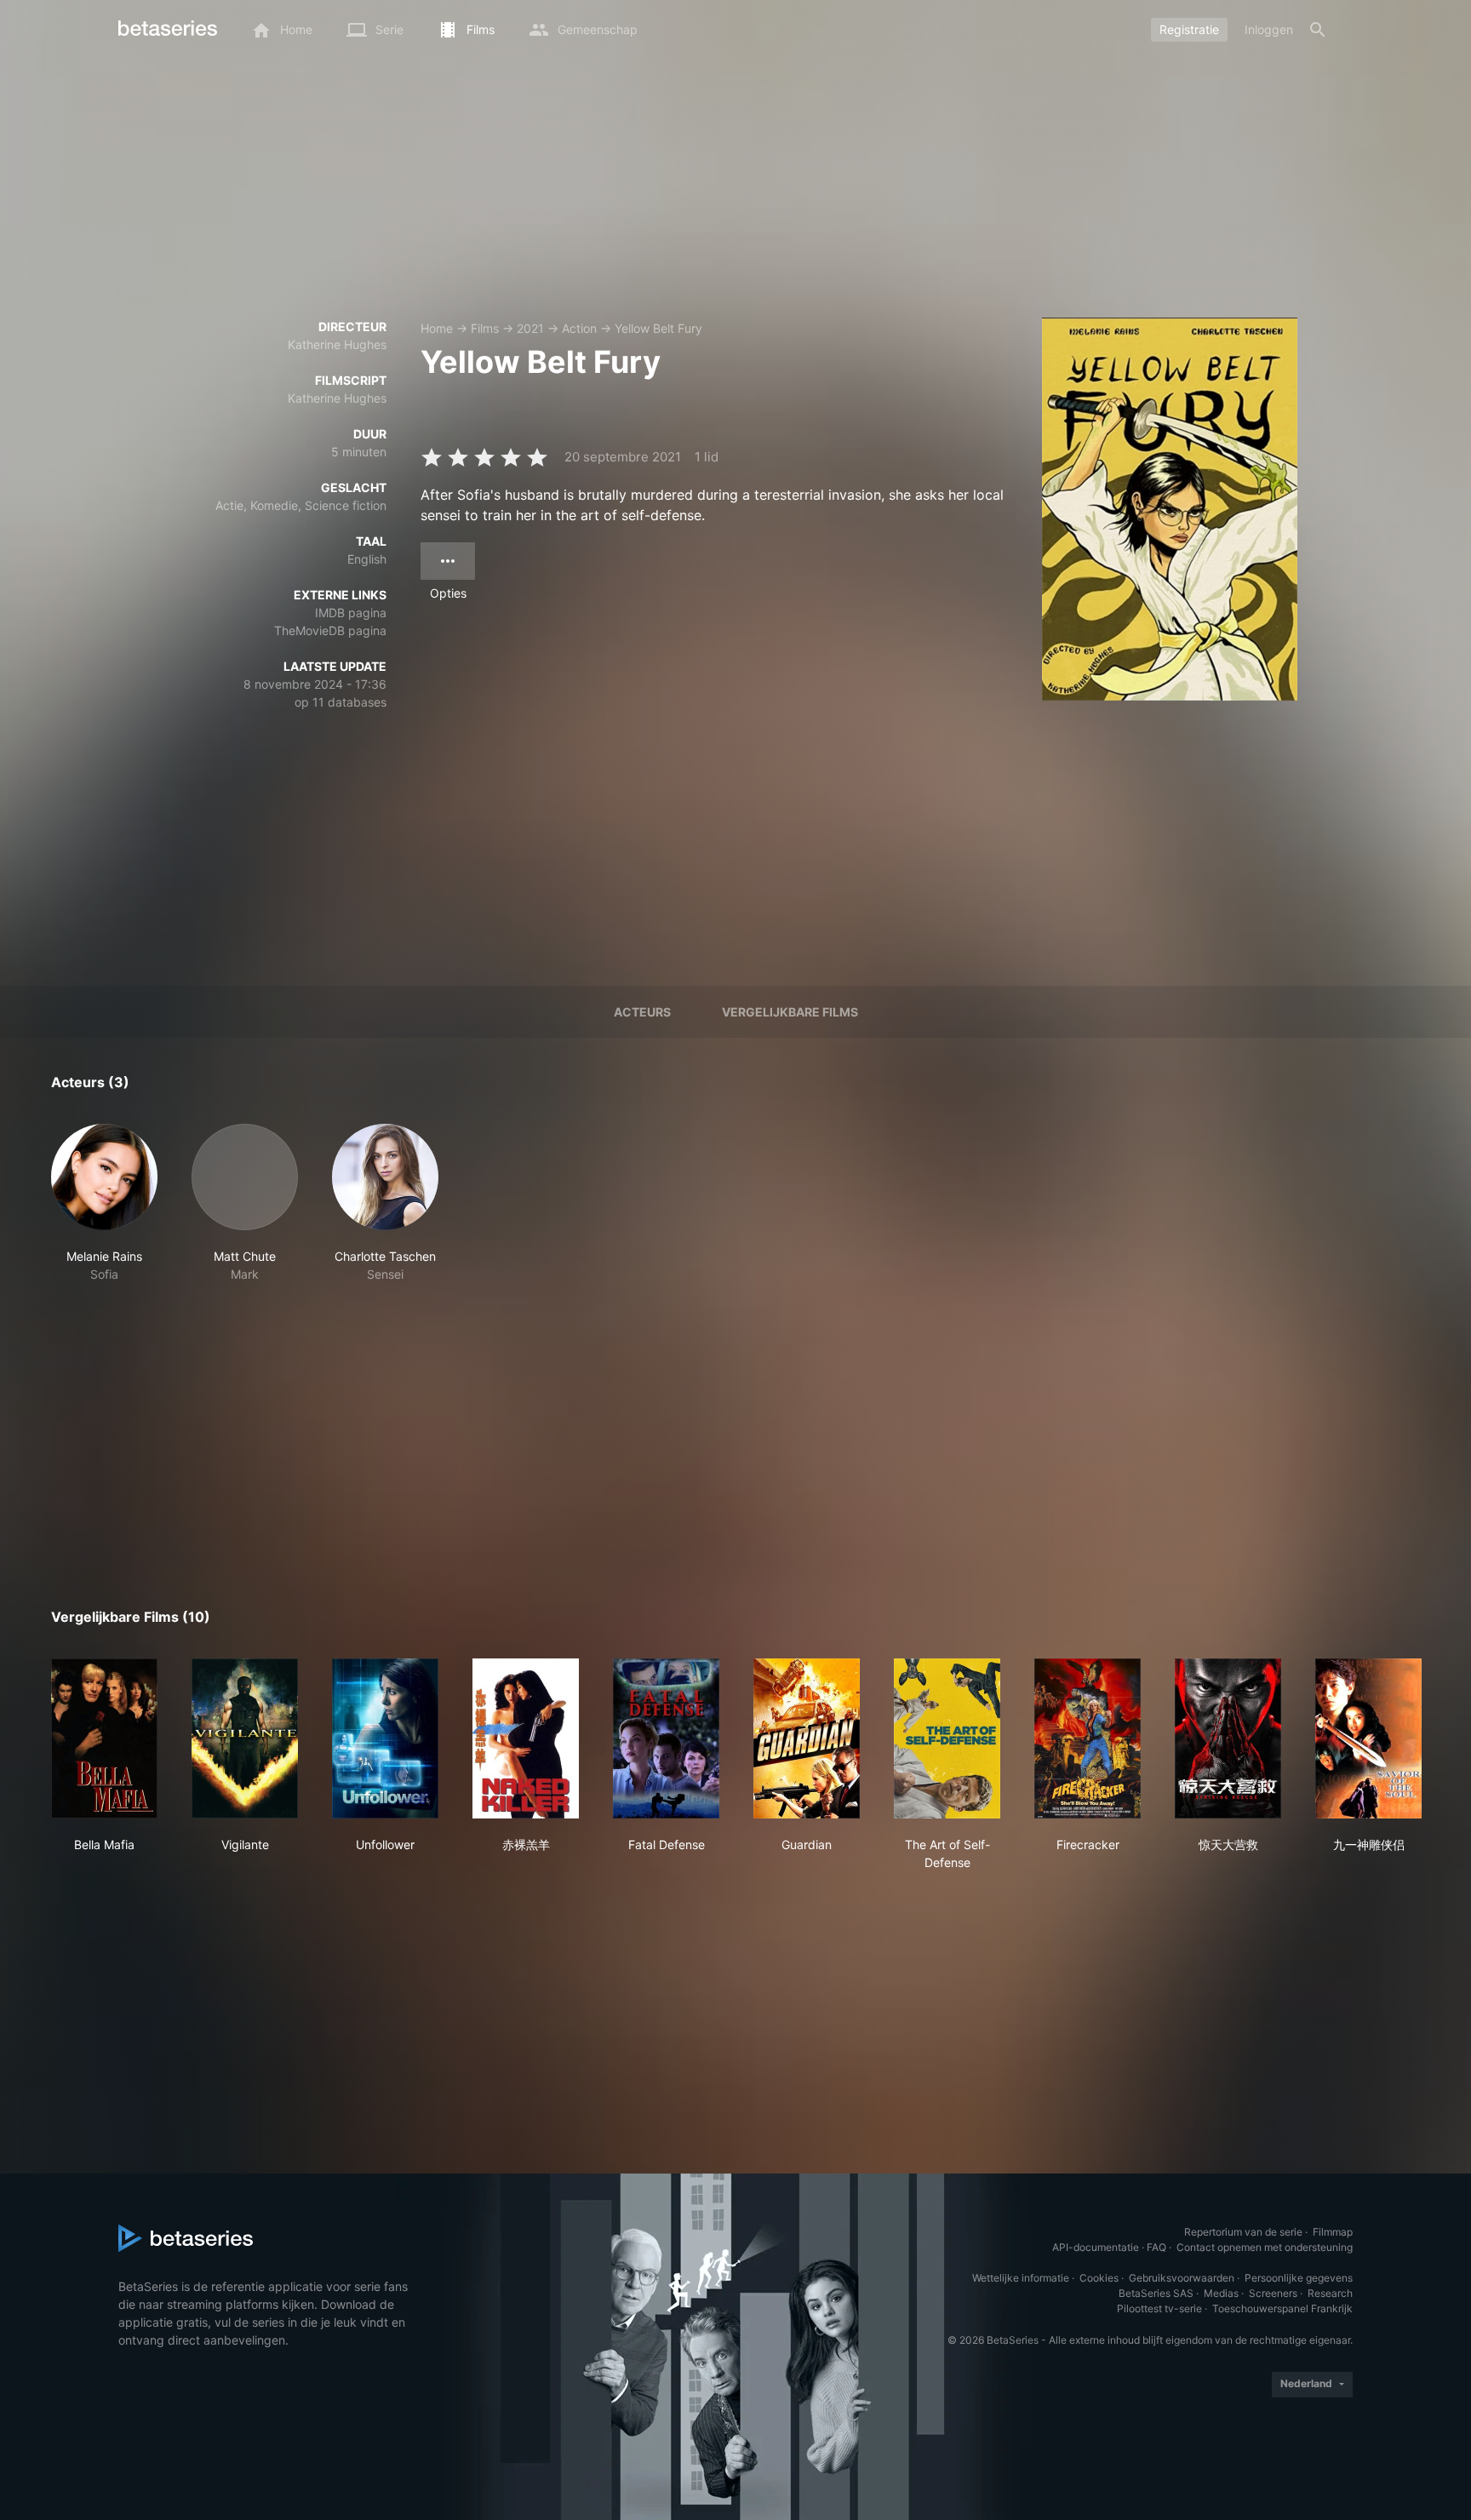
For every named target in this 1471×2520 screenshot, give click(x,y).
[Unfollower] (385, 1738)
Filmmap (1333, 2232)
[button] (104, 1203)
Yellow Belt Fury (658, 328)
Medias (1221, 2293)
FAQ (1156, 2247)
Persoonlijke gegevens (1299, 2278)
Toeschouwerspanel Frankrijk (1282, 2308)
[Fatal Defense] (666, 1738)
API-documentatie (1096, 2247)
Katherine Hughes (337, 344)
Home (437, 328)
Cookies (1099, 2278)
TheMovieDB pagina (330, 630)
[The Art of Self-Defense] (947, 1738)
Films (485, 328)
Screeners (1273, 2293)
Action (579, 328)
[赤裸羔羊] (526, 1738)
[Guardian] (807, 1738)
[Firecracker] (1088, 1738)
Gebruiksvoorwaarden (1182, 2278)
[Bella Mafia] (104, 1738)
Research (1330, 2293)
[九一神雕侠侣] (1368, 1738)
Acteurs (642, 1012)
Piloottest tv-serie (1159, 2308)
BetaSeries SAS (1156, 2293)
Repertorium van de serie (1243, 2232)
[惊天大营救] (1228, 1738)
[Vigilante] (245, 1738)
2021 (530, 328)
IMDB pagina (351, 613)
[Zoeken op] (1318, 30)
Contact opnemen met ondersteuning (1265, 2247)
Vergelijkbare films (790, 1012)
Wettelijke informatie (1021, 2278)
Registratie (1189, 29)
